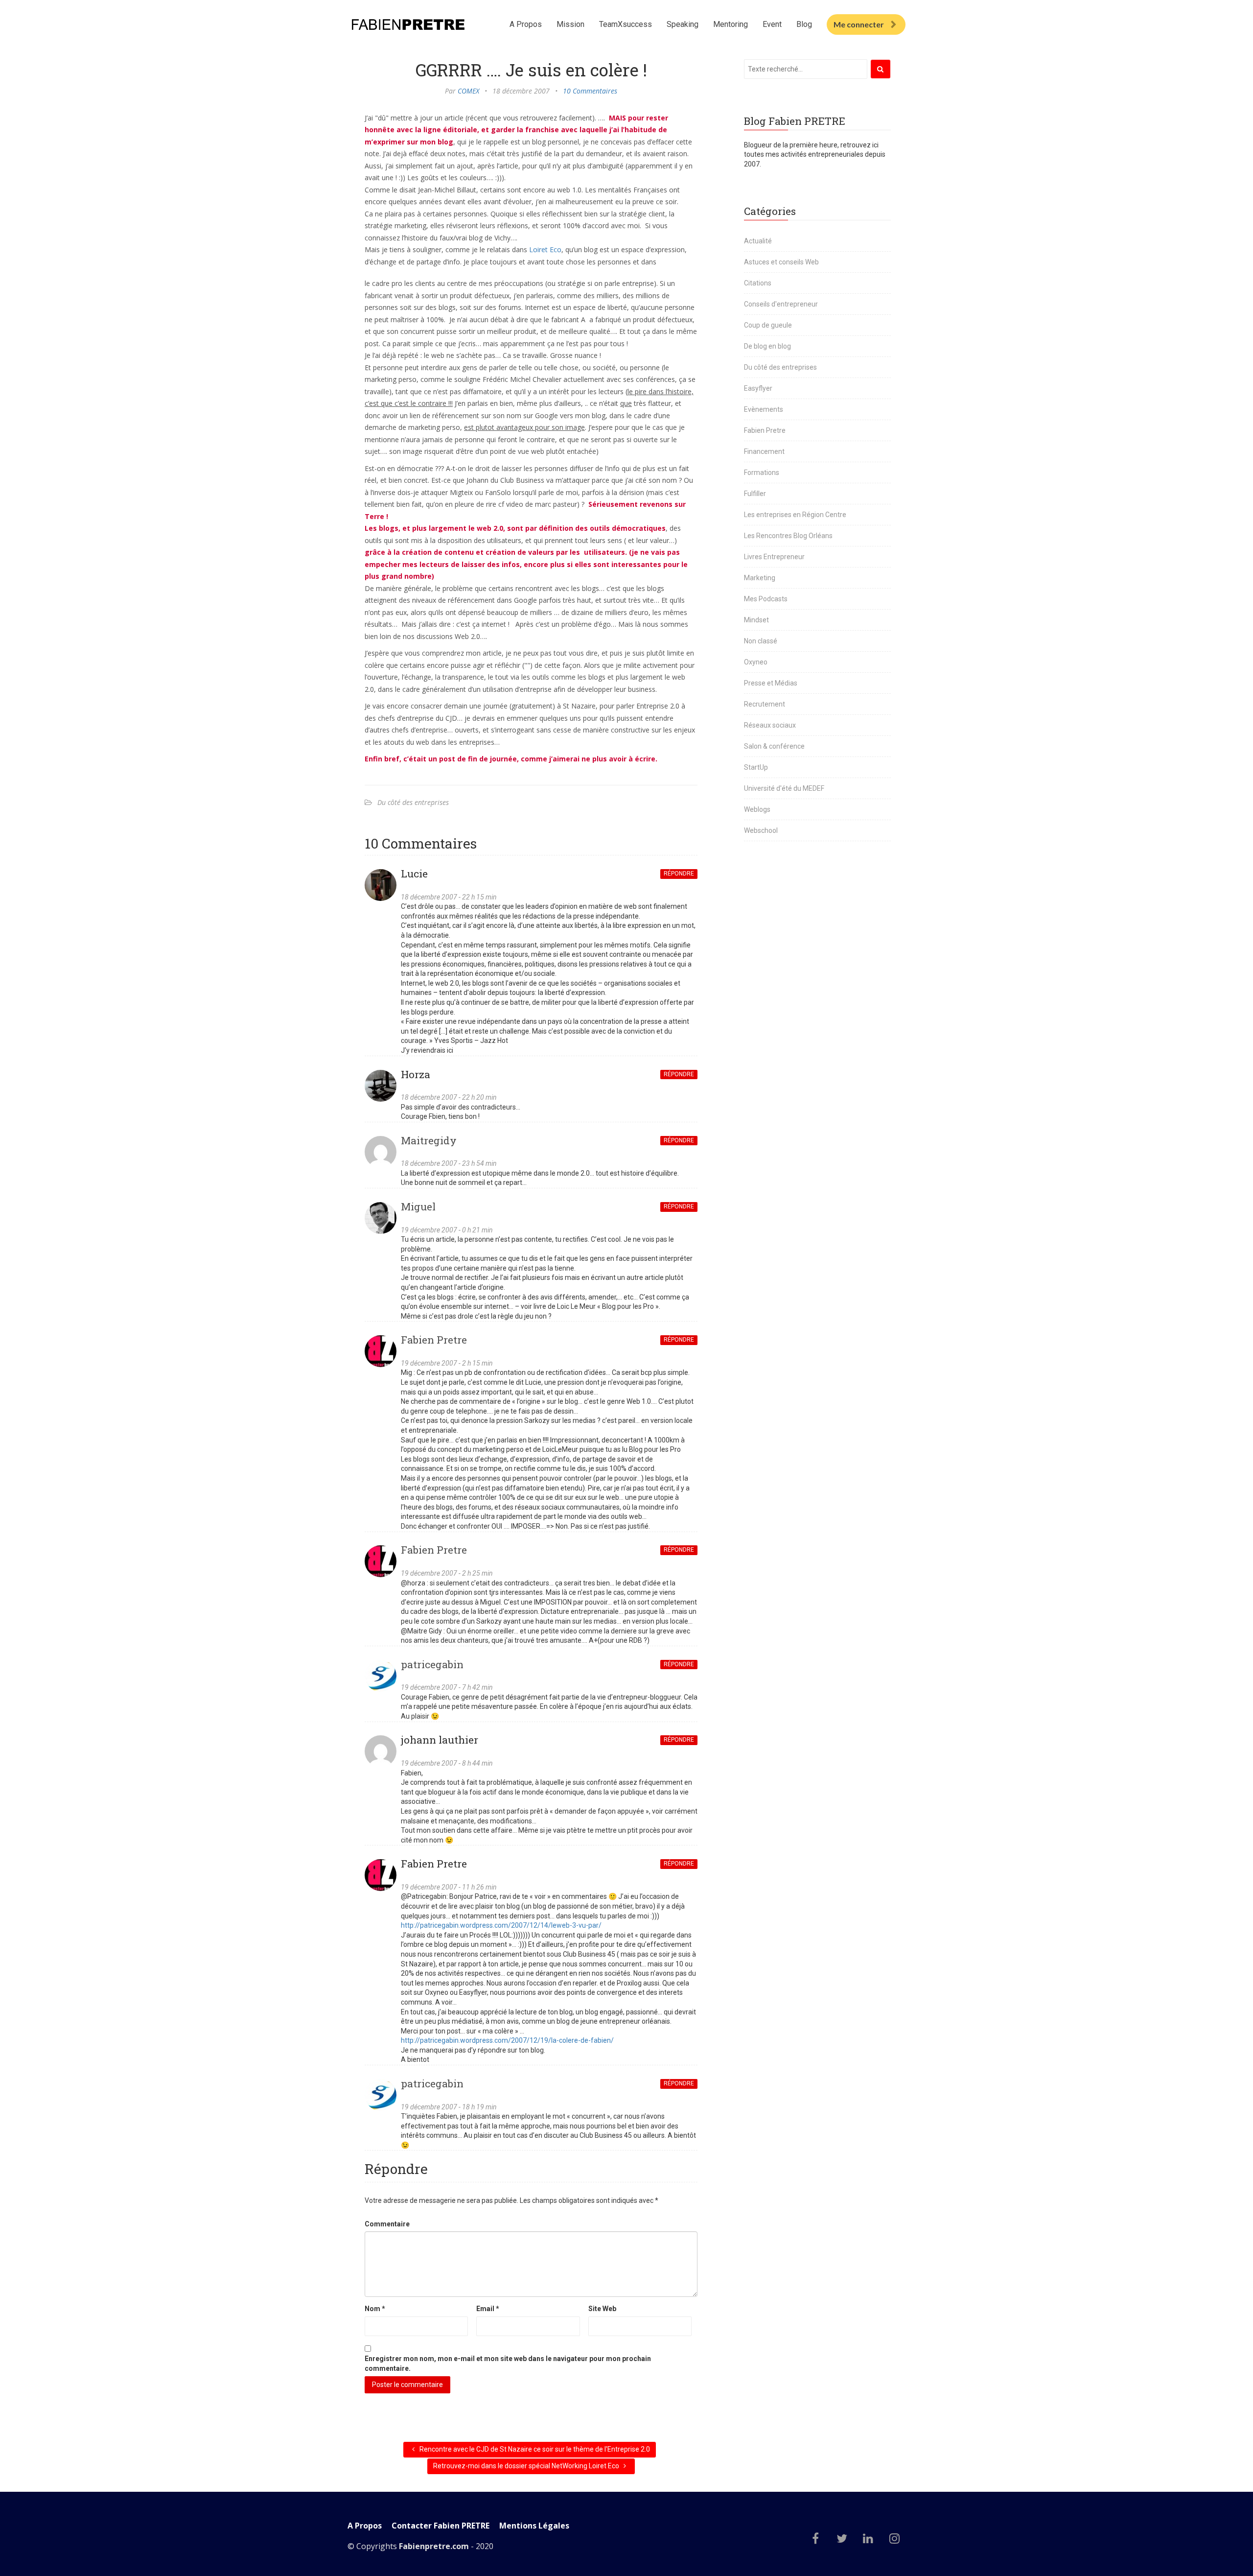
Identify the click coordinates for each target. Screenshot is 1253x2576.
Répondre (679, 874)
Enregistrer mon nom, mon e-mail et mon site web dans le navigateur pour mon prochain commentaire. (508, 2363)
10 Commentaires (590, 91)
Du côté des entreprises (413, 802)
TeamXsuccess (626, 24)
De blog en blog (767, 346)
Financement (764, 451)
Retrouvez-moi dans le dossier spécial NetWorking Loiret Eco (527, 2466)
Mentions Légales (534, 2526)
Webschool (761, 830)
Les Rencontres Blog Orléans (788, 536)
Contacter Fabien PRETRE (441, 2526)
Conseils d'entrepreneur (781, 304)
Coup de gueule (768, 325)
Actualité (758, 241)
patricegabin (432, 1664)
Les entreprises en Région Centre (795, 515)
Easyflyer (758, 388)
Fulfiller (755, 494)
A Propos (526, 24)
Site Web (602, 2309)
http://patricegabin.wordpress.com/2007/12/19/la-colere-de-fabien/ (507, 2040)
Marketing (760, 578)
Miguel (418, 1206)
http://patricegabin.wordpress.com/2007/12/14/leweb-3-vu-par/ (501, 1925)
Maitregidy (429, 1140)
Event (772, 24)
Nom (375, 2309)
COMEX (468, 91)
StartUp (756, 767)
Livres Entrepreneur (774, 557)
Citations (758, 283)
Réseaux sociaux (770, 725)
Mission (570, 24)
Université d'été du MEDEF (784, 788)
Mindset (756, 620)
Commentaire (387, 2224)
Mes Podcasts (766, 599)
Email (488, 2309)
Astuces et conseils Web (781, 262)
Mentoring (731, 24)
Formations (762, 473)
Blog (804, 24)
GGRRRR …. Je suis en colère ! (531, 70)
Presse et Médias (771, 683)
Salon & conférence (774, 746)
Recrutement (765, 704)
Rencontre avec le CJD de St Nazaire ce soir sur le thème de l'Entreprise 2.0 (534, 2449)
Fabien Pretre (434, 1340)
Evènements (764, 409)
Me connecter (859, 24)
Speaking (683, 24)
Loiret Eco (545, 249)
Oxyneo (756, 662)
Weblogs (757, 809)
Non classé (761, 641)
